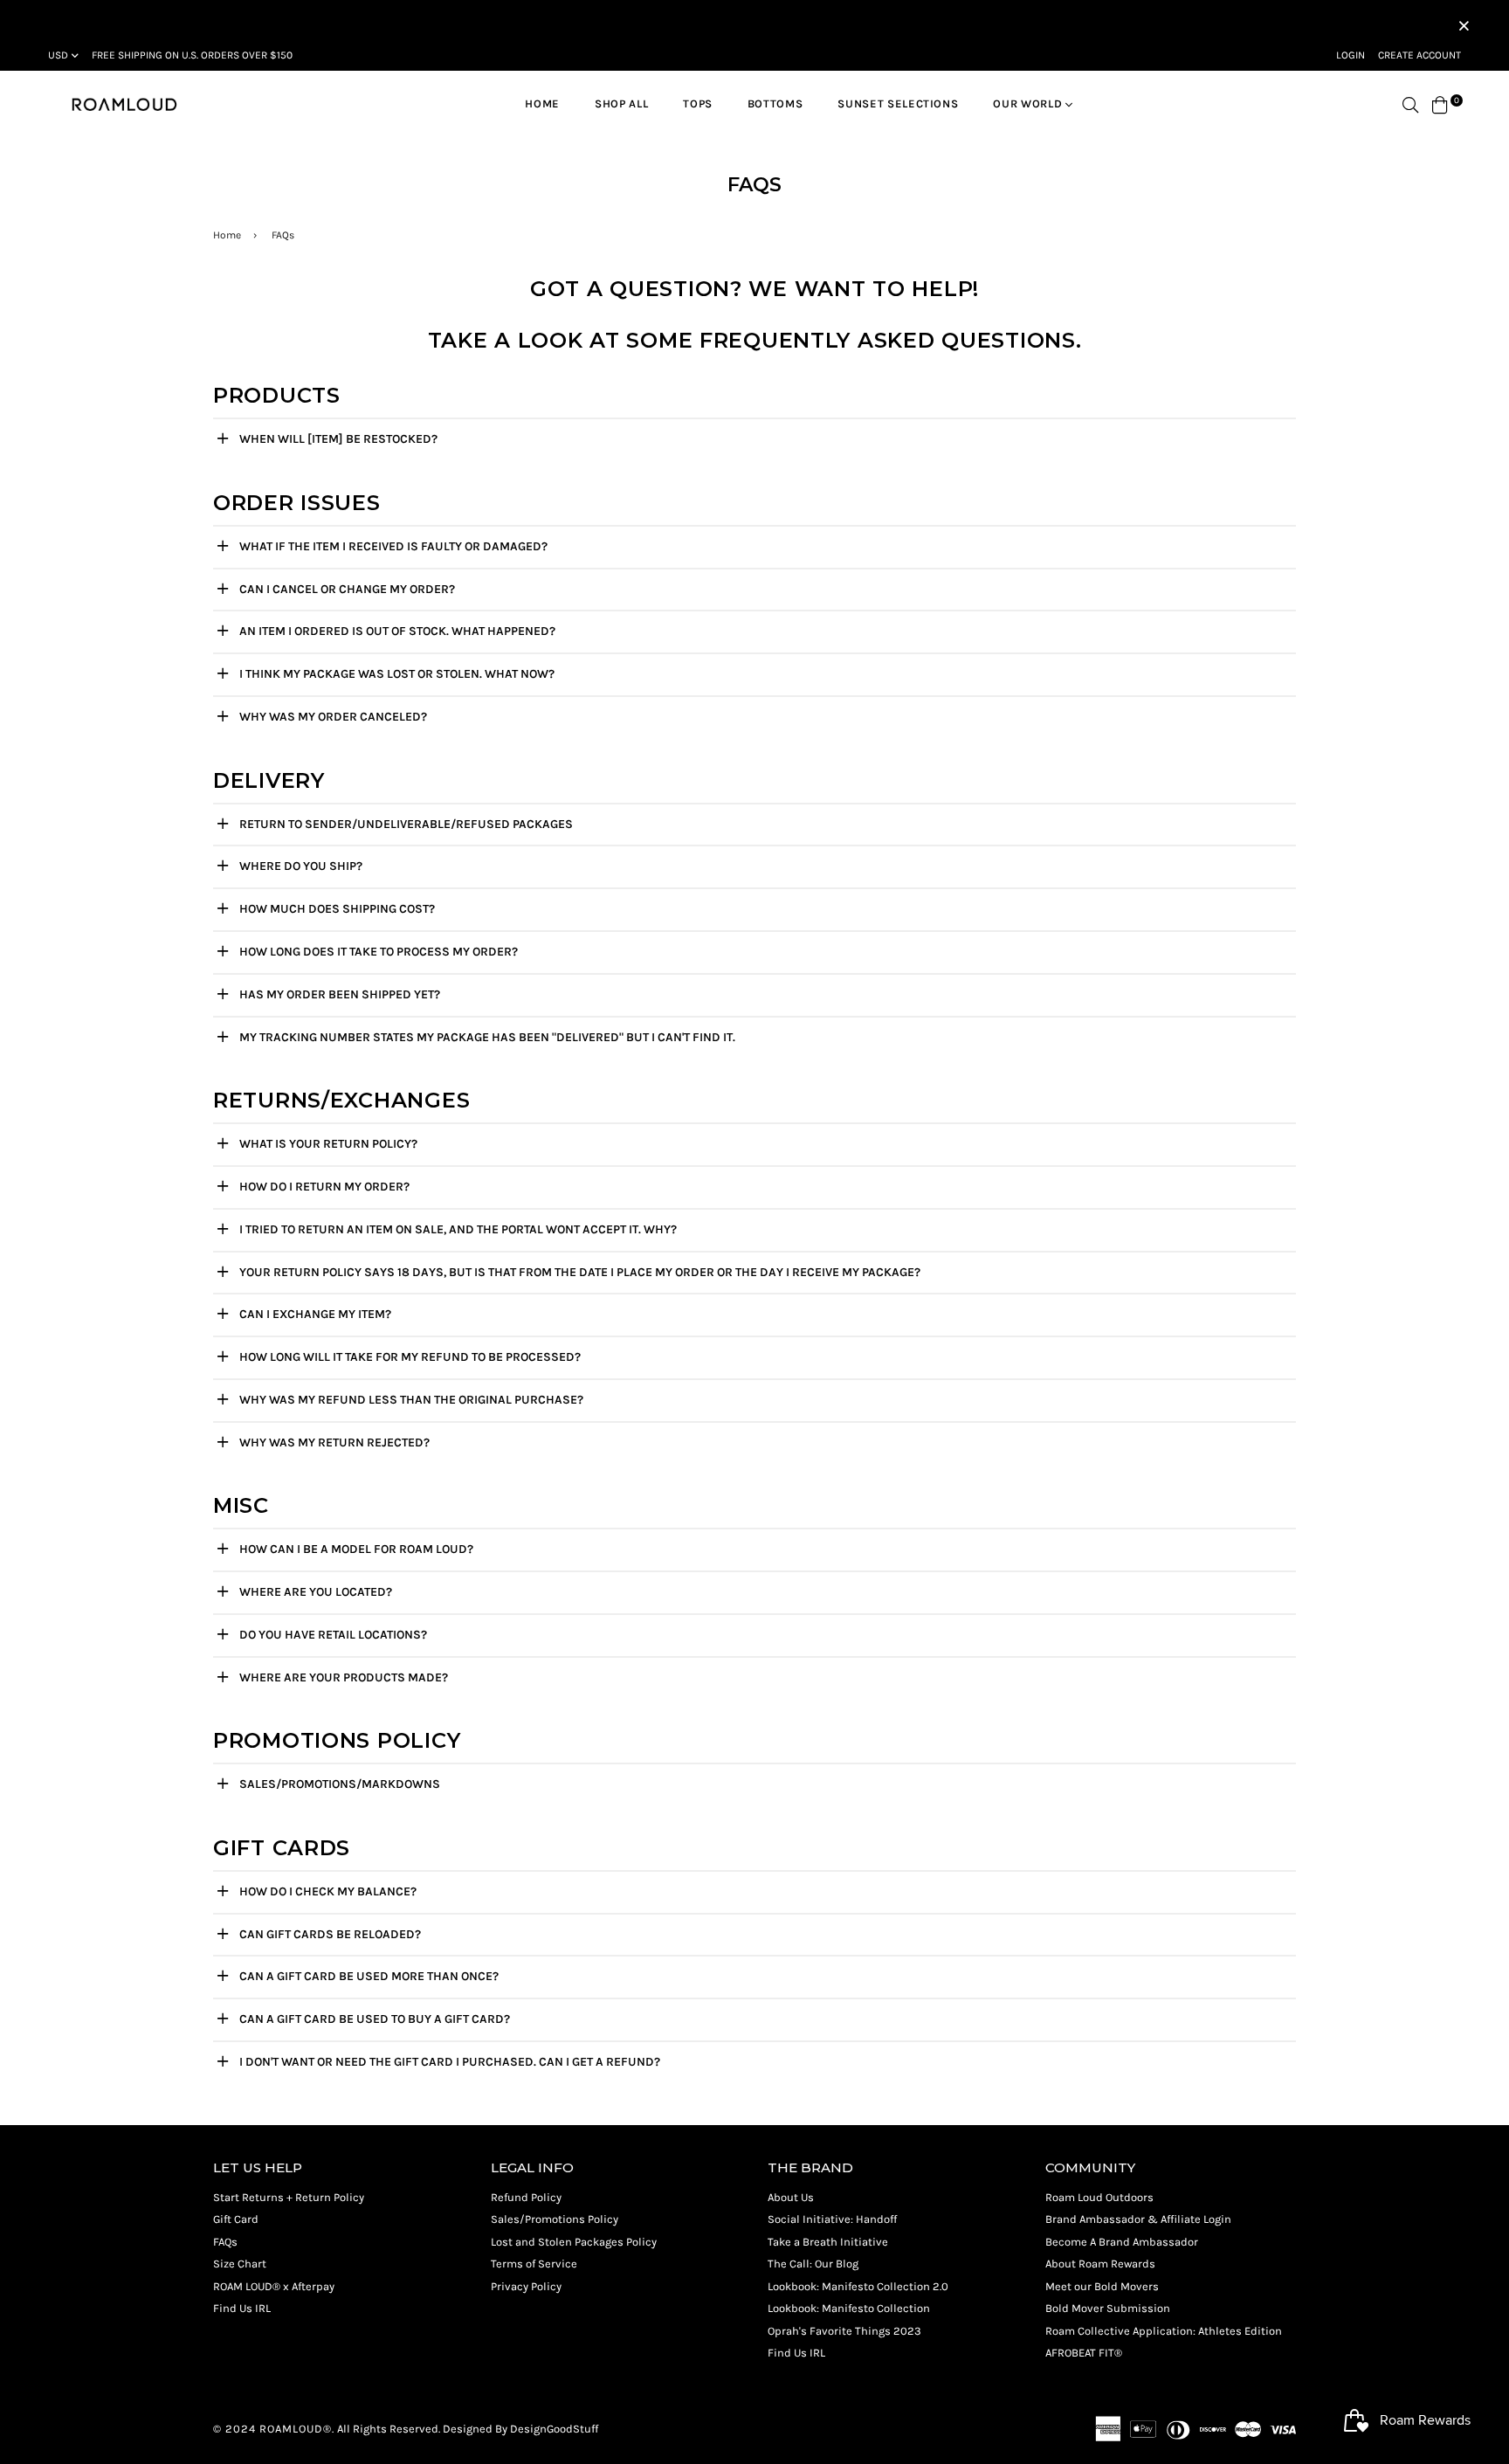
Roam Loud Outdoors (1099, 2197)
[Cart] (1440, 104)
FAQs (225, 2242)
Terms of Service (534, 2264)
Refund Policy (526, 2197)
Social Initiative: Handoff (832, 2219)
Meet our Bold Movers (1102, 2286)
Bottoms (775, 104)
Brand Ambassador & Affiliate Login (1138, 2219)
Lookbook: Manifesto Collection (849, 2308)
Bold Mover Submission (1108, 2308)
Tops (698, 104)
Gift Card (236, 2219)
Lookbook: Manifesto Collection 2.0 (858, 2286)
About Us (791, 2197)
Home (542, 104)
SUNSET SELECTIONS (898, 104)
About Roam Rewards (1100, 2264)
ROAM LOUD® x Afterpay (274, 2286)
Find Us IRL (242, 2308)
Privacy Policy (526, 2286)
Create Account (1419, 55)
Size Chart (240, 2264)
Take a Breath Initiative (828, 2242)
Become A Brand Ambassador (1122, 2242)
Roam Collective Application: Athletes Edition (1164, 2331)
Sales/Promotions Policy (555, 2219)
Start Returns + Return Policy (289, 2197)
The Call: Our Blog (813, 2264)
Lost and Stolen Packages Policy (574, 2242)
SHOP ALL (621, 104)
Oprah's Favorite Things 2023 (844, 2331)
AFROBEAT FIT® (1084, 2353)
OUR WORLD (1029, 104)
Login (1351, 55)
